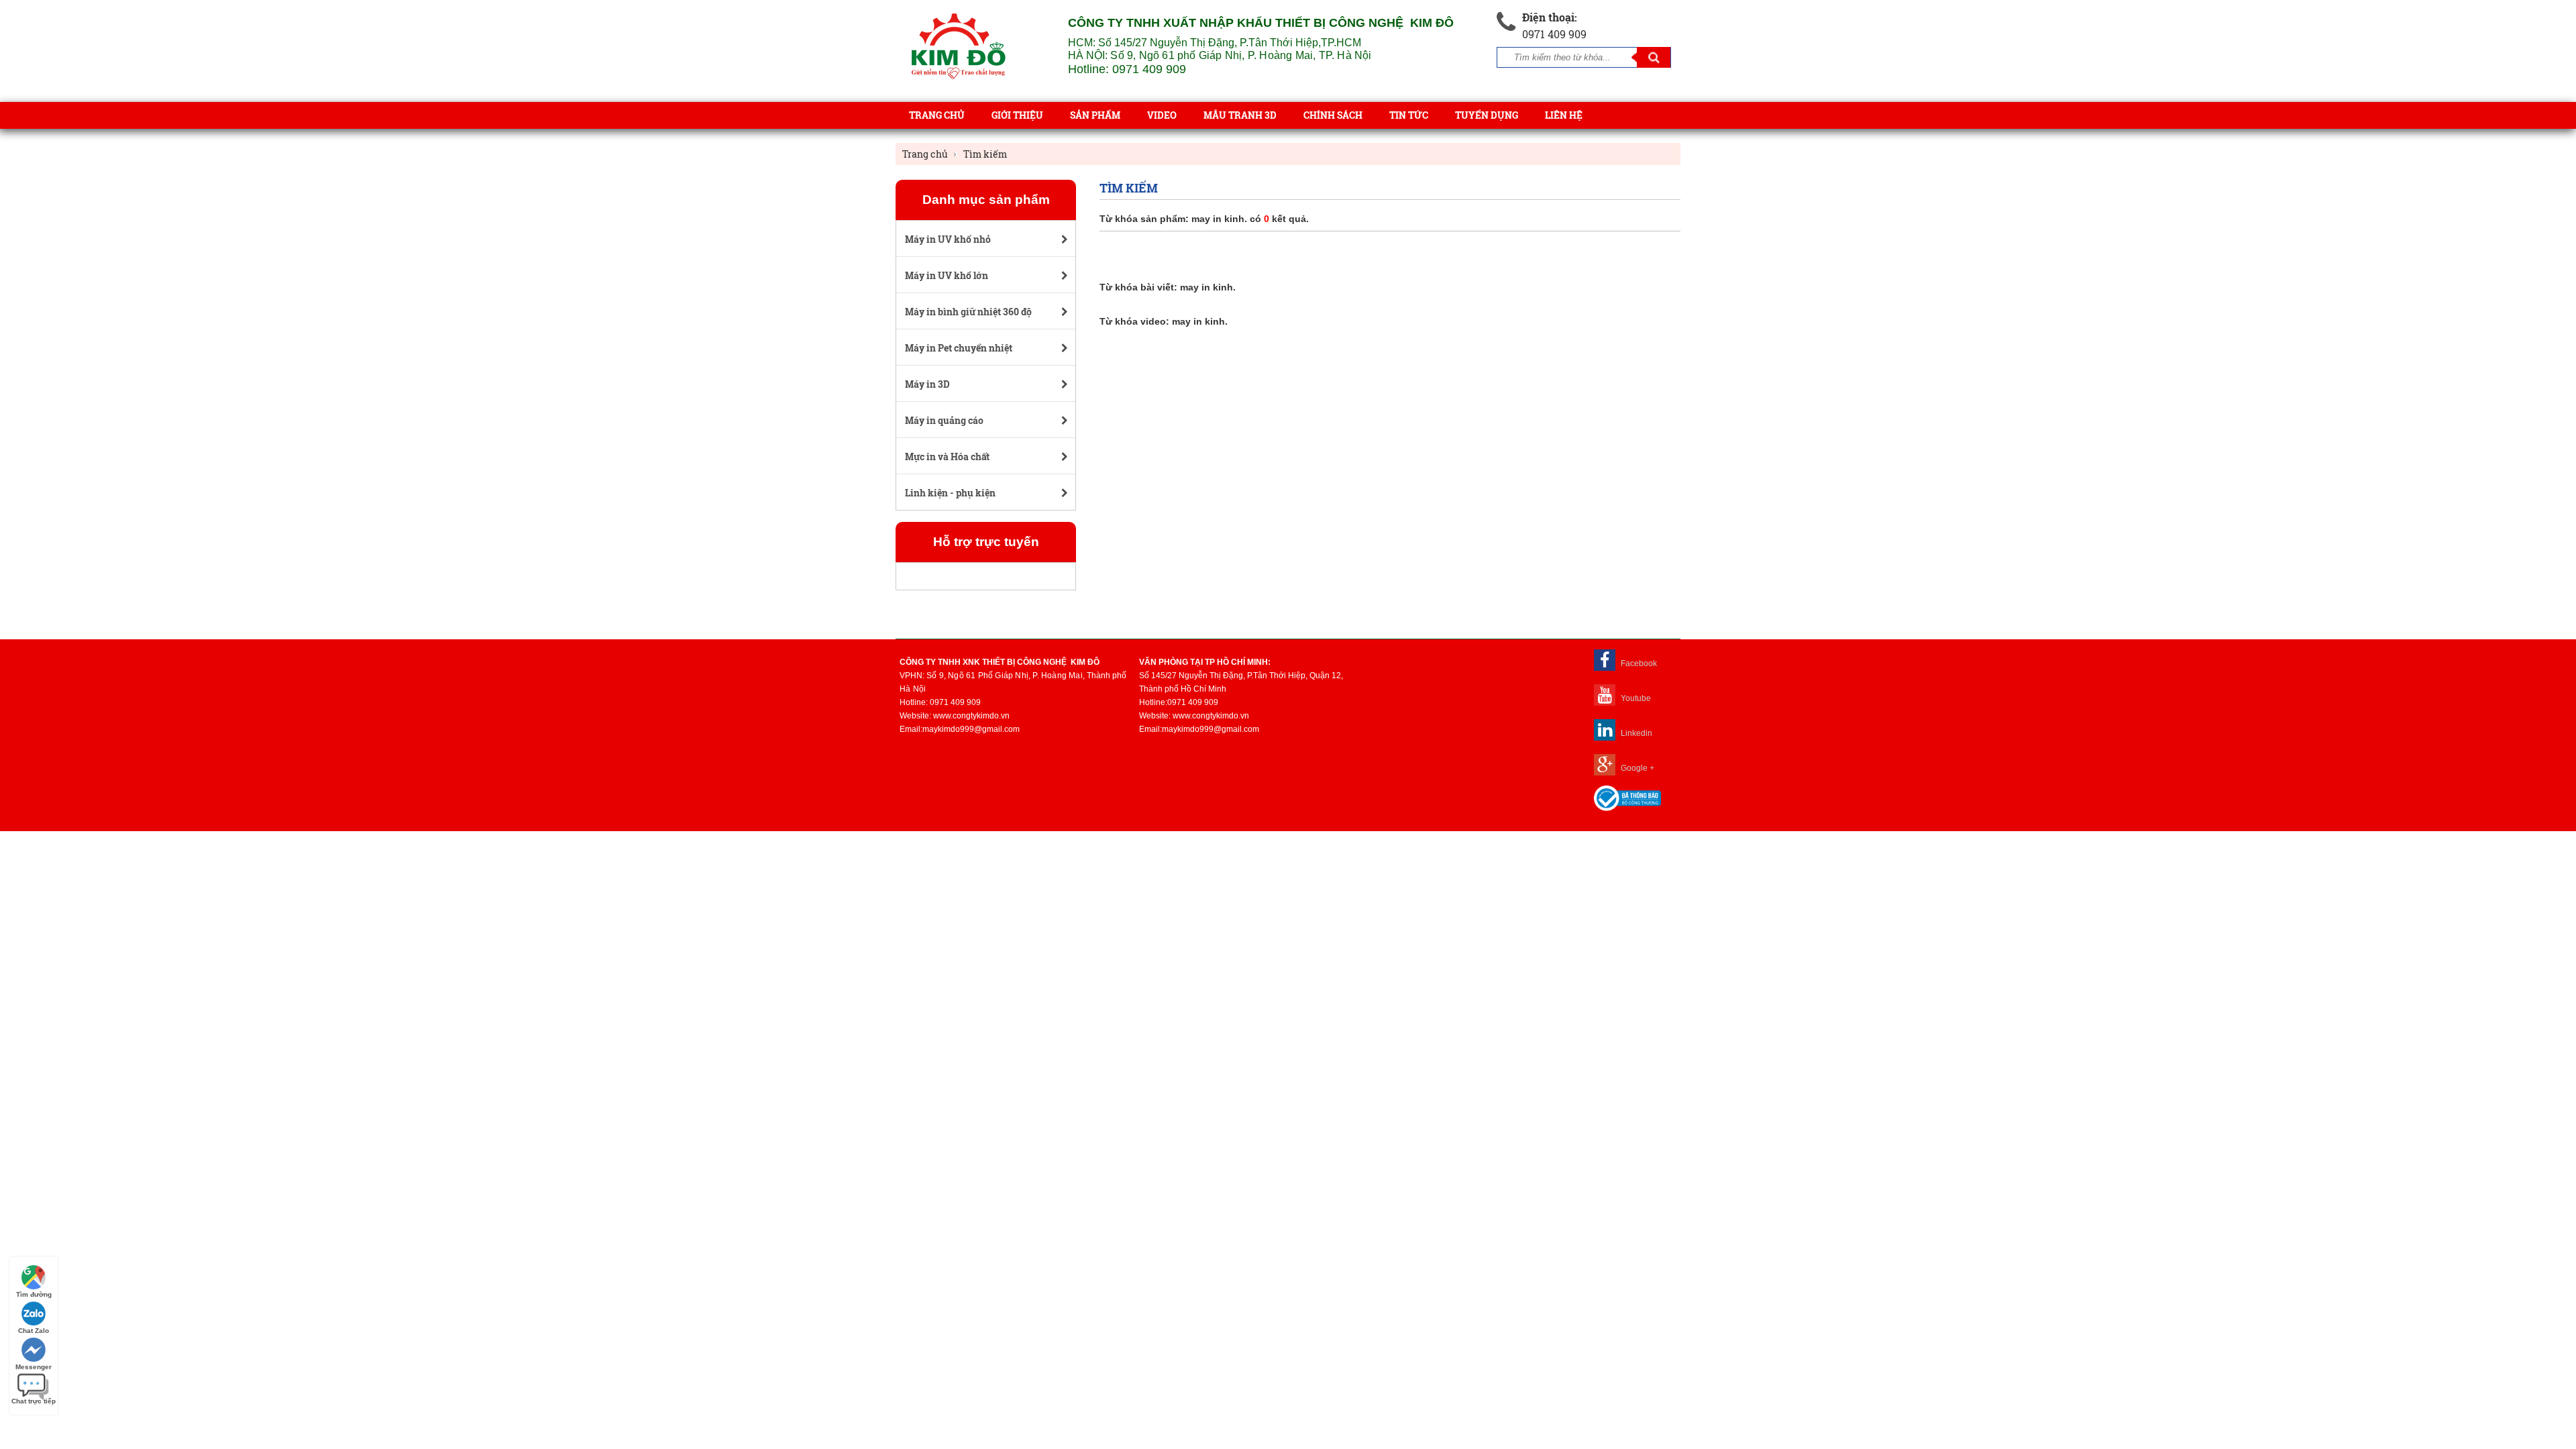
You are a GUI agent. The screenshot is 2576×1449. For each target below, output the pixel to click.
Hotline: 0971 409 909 (1127, 69)
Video (1162, 115)
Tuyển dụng (1487, 115)
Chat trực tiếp (34, 1401)
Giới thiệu (1017, 115)
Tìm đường (34, 1294)
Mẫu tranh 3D (1240, 115)
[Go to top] (2556, 1375)
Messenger (34, 1367)
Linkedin (1635, 733)
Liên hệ (1564, 115)
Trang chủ (937, 115)
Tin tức (1409, 115)
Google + (1636, 768)
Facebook (1638, 663)
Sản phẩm (1095, 115)
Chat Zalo (34, 1331)
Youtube (1635, 698)
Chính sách (1333, 115)
